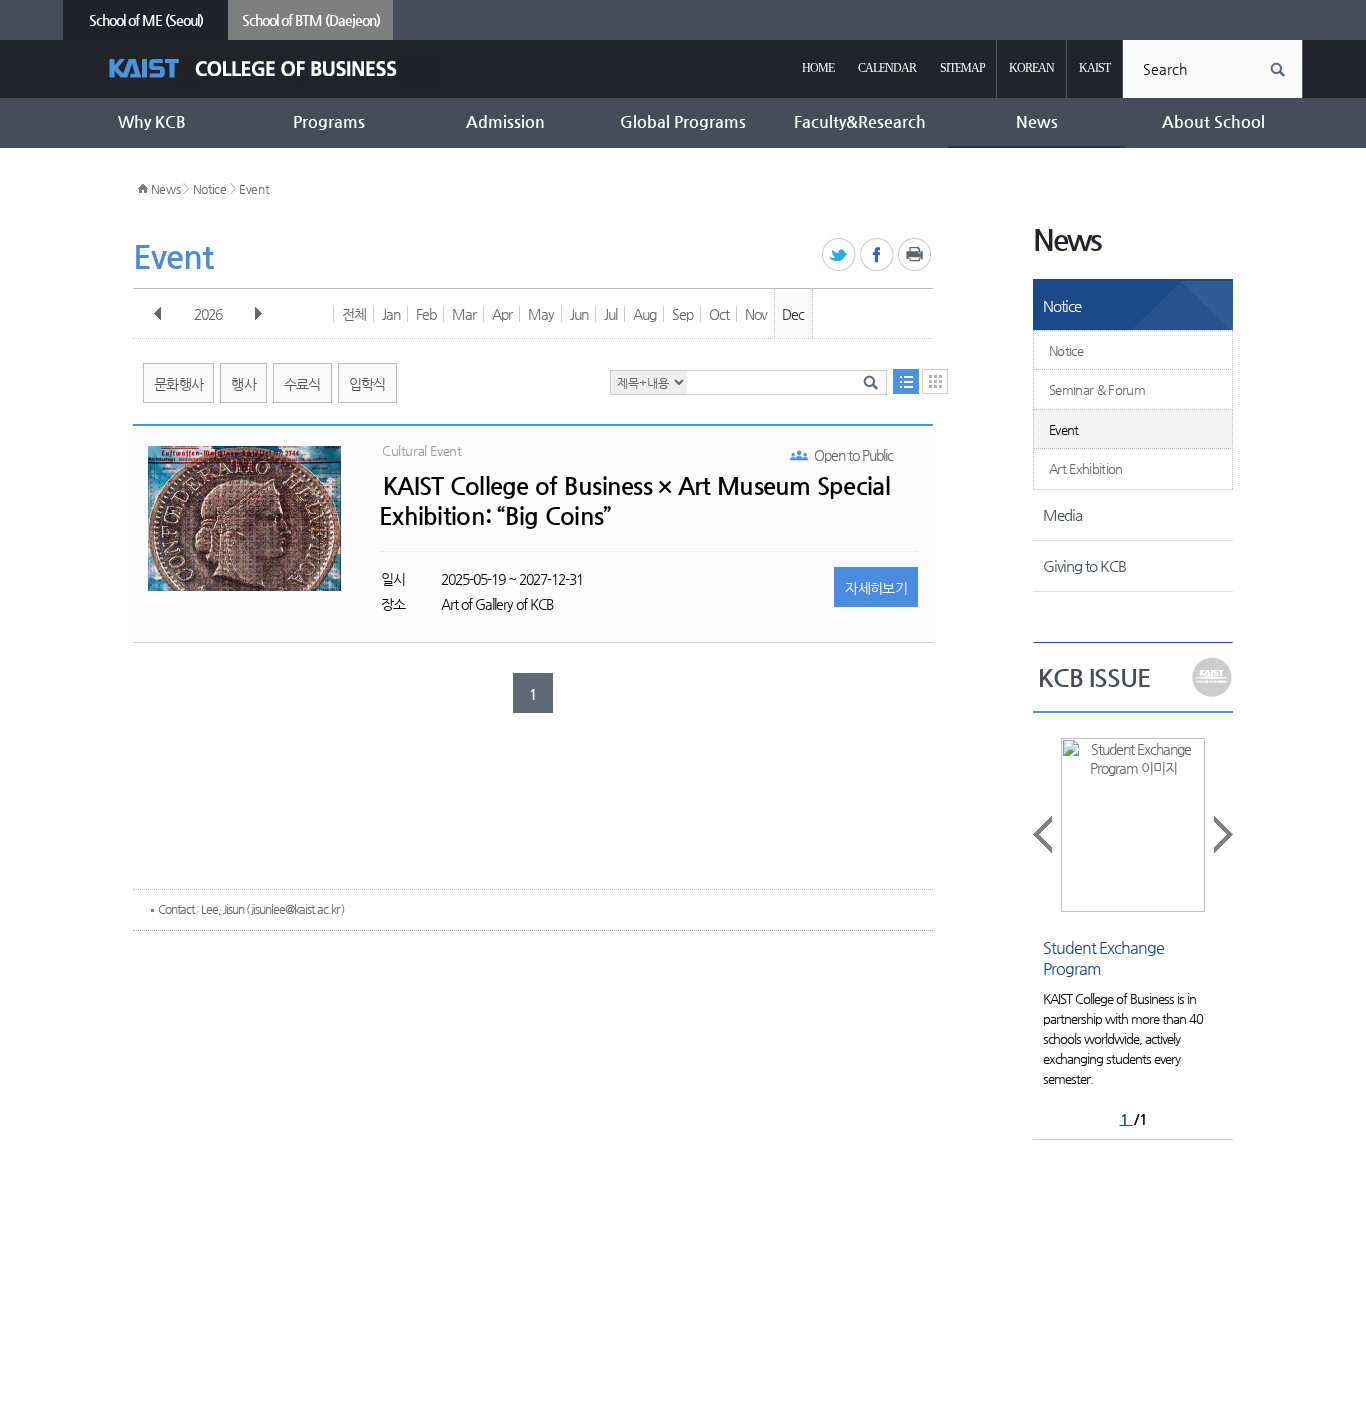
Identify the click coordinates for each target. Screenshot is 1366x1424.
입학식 (367, 384)
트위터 (839, 255)
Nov (756, 314)
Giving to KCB (1084, 565)
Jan (391, 314)
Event (254, 189)
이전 (158, 314)
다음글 (1222, 834)
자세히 (876, 588)
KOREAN (1031, 68)
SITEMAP (962, 68)
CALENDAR (887, 68)
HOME (818, 68)
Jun (579, 314)
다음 (258, 314)
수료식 (302, 384)
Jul (610, 314)
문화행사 (178, 384)
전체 (354, 314)
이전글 (1044, 834)
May (541, 314)
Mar (464, 314)
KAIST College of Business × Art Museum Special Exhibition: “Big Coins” (634, 501)
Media (1062, 514)
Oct (719, 314)
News (166, 189)
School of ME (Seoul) (146, 20)
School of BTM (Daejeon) (311, 20)
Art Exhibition (1086, 468)
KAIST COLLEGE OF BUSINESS (270, 68)
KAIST (1094, 68)
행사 (243, 384)
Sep (682, 314)
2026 (208, 314)
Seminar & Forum (1097, 389)
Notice (210, 189)
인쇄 (915, 255)
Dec (793, 314)
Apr (502, 314)
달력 (935, 381)
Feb (426, 314)
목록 (906, 381)
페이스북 (877, 255)
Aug (644, 314)
